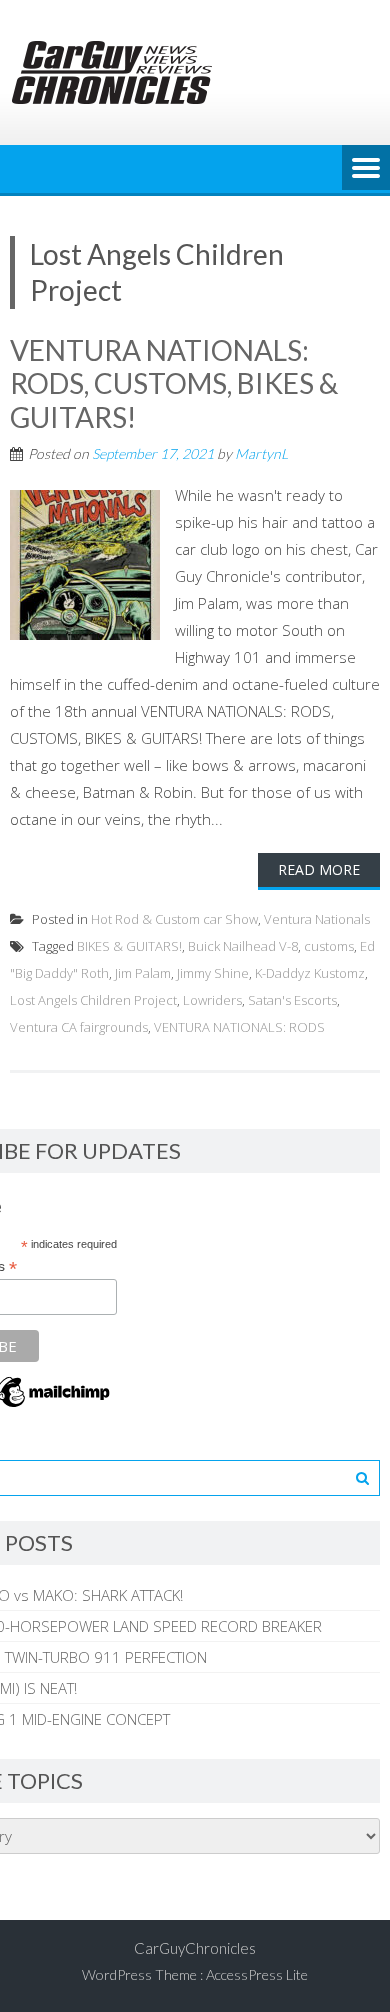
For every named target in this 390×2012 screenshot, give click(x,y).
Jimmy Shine (213, 973)
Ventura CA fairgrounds (79, 1027)
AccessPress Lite (257, 1974)
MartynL (261, 453)
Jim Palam (143, 973)
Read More (319, 869)
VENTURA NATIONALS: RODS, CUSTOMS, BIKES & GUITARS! (174, 383)
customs (329, 946)
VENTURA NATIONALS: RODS (239, 1027)
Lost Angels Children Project (93, 1000)
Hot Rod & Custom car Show (174, 919)
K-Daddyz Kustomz (310, 973)
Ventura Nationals (317, 919)
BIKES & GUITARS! (129, 946)
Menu (366, 169)
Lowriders (212, 1000)
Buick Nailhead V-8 (243, 946)
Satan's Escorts (292, 1000)
